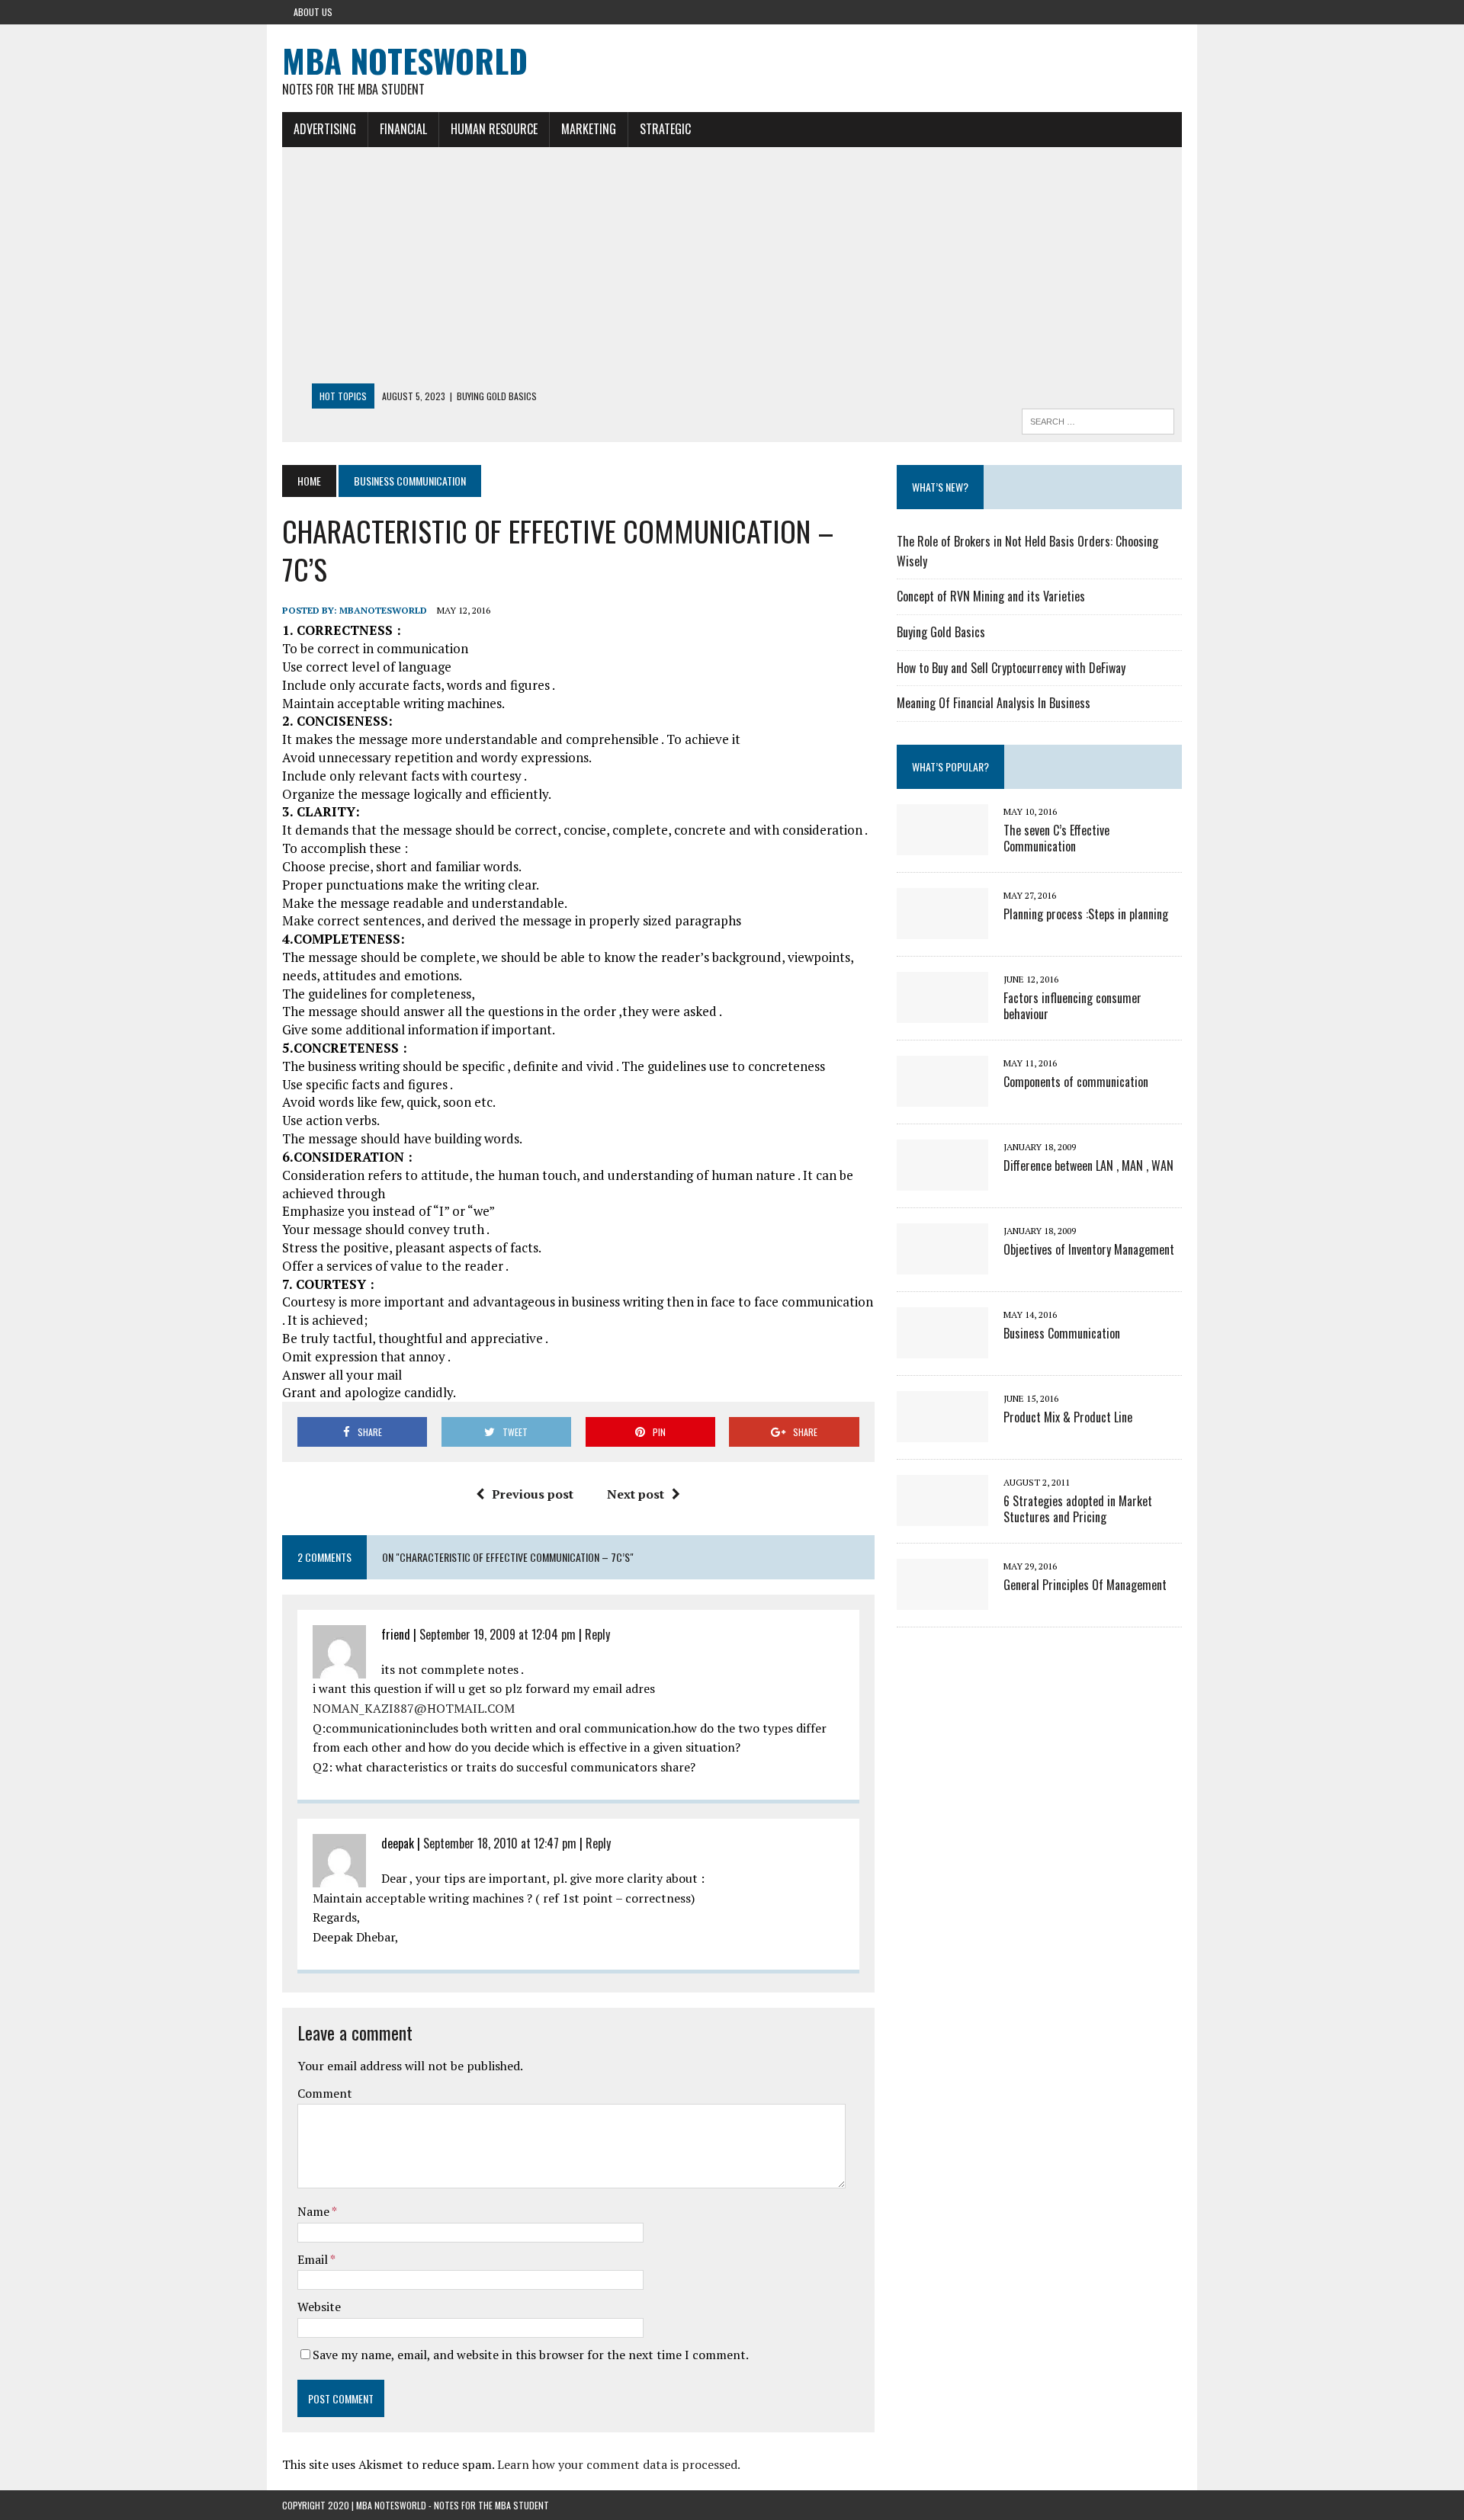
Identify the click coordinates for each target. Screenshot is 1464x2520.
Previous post (533, 1494)
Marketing (589, 129)
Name (315, 2211)
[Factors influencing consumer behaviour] (942, 1012)
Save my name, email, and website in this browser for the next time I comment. (531, 2355)
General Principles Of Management (1085, 1585)
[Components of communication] (942, 1096)
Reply (597, 1634)
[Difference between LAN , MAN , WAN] (942, 1180)
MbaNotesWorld (383, 610)
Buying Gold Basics (941, 632)
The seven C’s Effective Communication (1056, 838)
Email (314, 2259)
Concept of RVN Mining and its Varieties (991, 596)
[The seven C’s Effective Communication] (942, 845)
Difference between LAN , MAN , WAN (1088, 1165)
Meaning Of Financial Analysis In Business (994, 703)
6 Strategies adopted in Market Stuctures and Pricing (1078, 1509)
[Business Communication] (942, 1348)
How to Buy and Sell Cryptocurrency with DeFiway (1011, 668)
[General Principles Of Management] (942, 1599)
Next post (636, 1494)
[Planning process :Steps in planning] (942, 928)
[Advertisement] (732, 269)
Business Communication (1062, 1333)
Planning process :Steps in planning (1086, 914)
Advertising (325, 129)
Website (319, 2307)
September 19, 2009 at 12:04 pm (498, 1634)
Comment (325, 2093)
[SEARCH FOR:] (1098, 419)
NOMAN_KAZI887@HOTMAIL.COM (414, 1708)
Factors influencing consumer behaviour (1072, 1006)
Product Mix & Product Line (1068, 1417)
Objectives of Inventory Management (1089, 1249)
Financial (403, 129)
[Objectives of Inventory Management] (942, 1264)
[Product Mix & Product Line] (942, 1432)
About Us (313, 12)
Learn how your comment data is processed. (619, 2464)
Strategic (665, 129)
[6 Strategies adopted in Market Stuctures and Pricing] (942, 1515)
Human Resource (494, 129)
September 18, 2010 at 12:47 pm (500, 1843)
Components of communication (1076, 1082)
